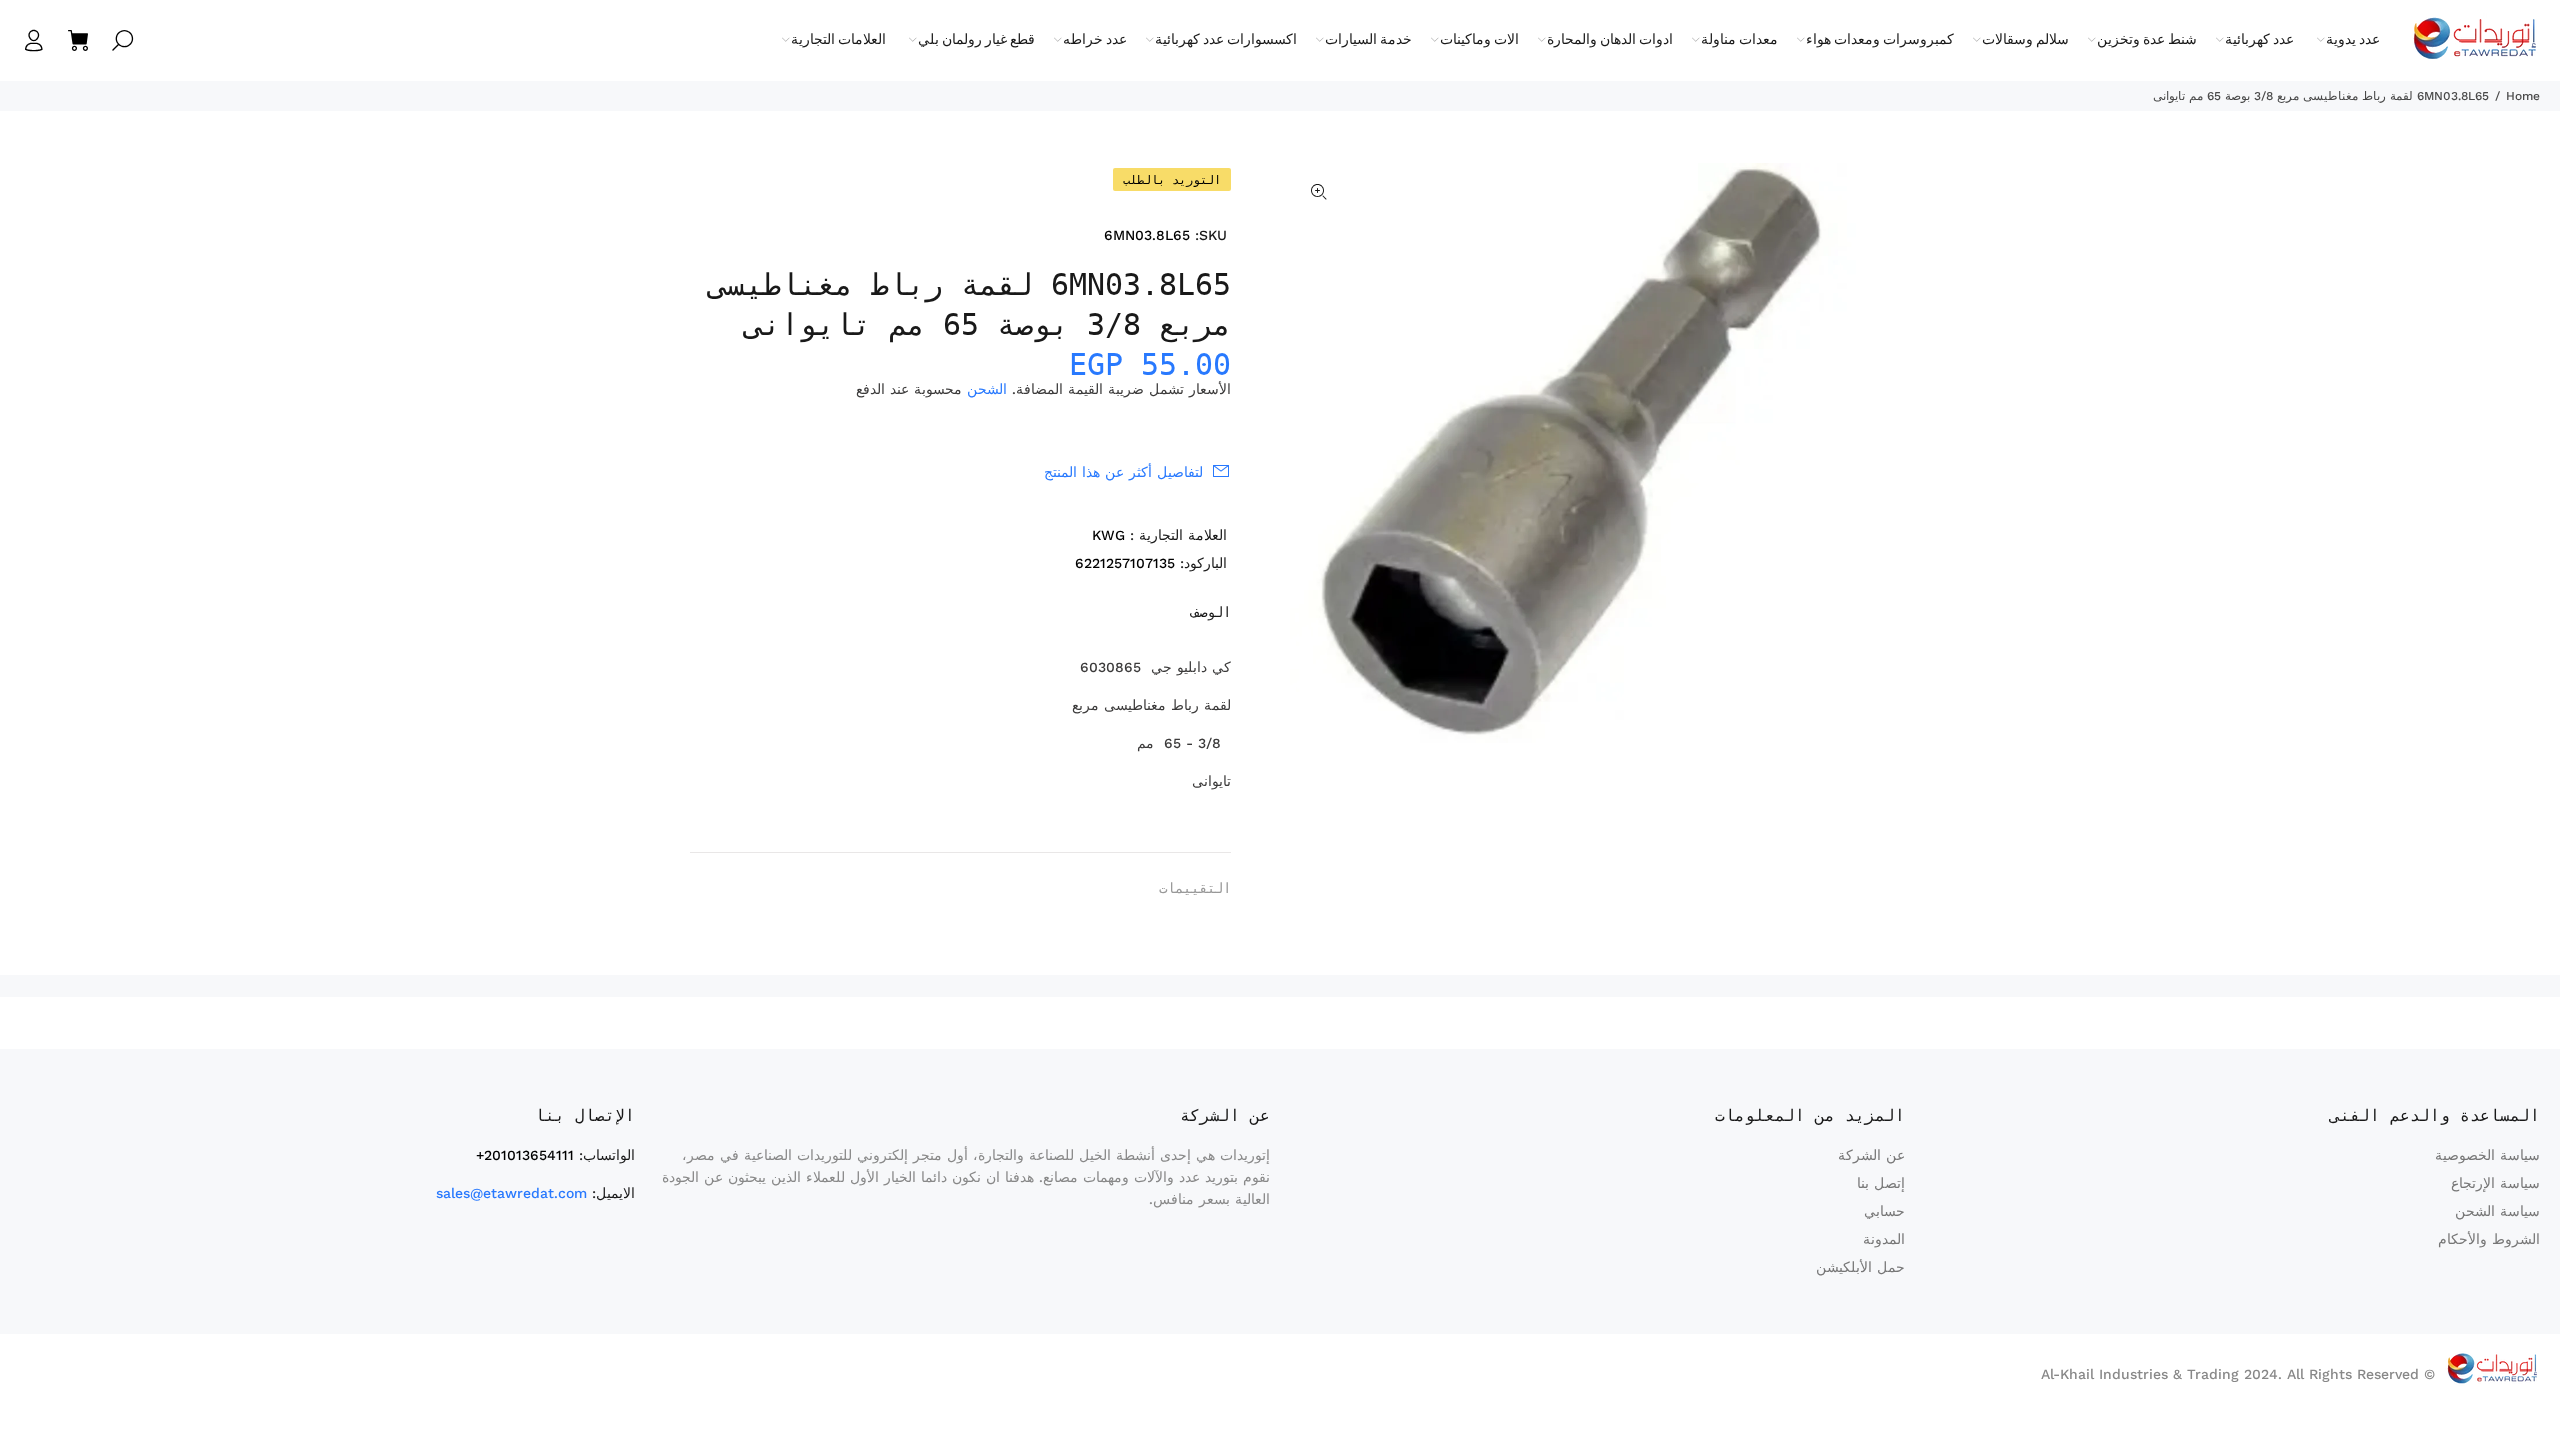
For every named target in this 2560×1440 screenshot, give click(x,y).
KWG (1108, 535)
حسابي (1884, 1211)
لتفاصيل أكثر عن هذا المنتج (1123, 472)
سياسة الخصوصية (2487, 1155)
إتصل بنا (1881, 1183)
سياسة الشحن (2497, 1211)
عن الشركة (1871, 1155)
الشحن (987, 389)
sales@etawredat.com (511, 1193)
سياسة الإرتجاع (2495, 1183)
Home (2523, 96)
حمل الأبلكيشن (1860, 1267)
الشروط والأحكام (2489, 1239)
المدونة (1884, 1239)
